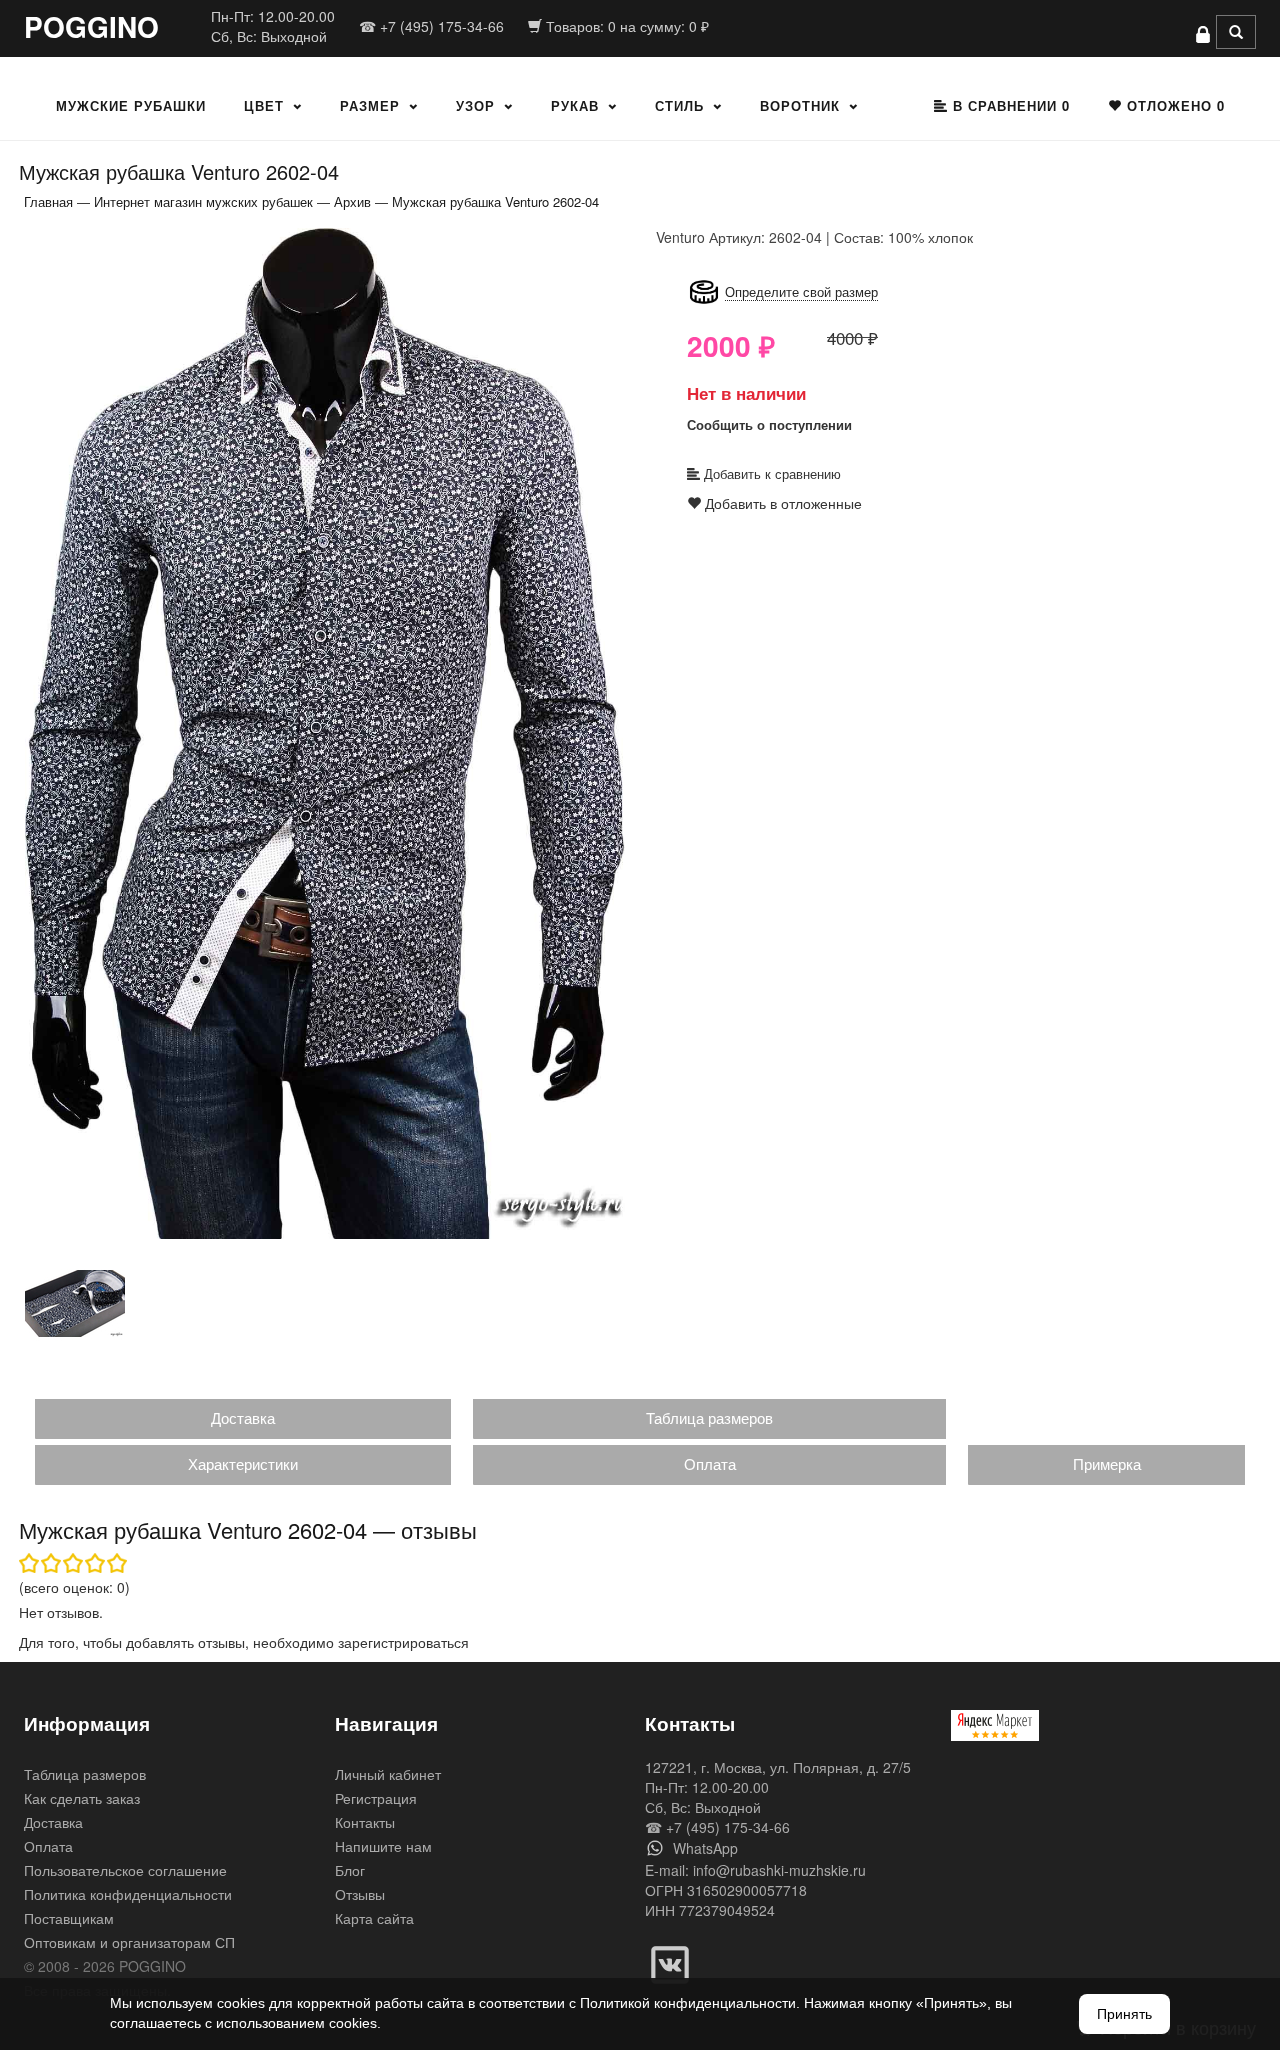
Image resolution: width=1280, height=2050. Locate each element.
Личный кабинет (388, 1774)
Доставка (243, 1417)
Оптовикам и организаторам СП (129, 1942)
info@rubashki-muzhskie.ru (779, 1870)
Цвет (264, 105)
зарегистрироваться (403, 1642)
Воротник (800, 105)
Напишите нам (383, 1846)
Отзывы (360, 1894)
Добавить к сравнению (770, 473)
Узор (475, 105)
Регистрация (376, 1798)
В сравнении (1009, 105)
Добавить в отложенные (781, 503)
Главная (48, 201)
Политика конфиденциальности (128, 1894)
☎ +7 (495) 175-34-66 (431, 26)
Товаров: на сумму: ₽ (625, 26)
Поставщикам (69, 1918)
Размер (370, 105)
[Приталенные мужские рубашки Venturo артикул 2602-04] (325, 732)
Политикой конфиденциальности (688, 2003)
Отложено (1173, 105)
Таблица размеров (709, 1417)
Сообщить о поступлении (769, 424)
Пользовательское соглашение (125, 1870)
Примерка (1107, 1463)
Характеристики (243, 1463)
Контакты (365, 1822)
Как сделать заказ (82, 1798)
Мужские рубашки (131, 105)
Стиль (679, 105)
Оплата (710, 1463)
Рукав (575, 105)
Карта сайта (374, 1918)
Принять (1124, 2014)
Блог (350, 1870)
